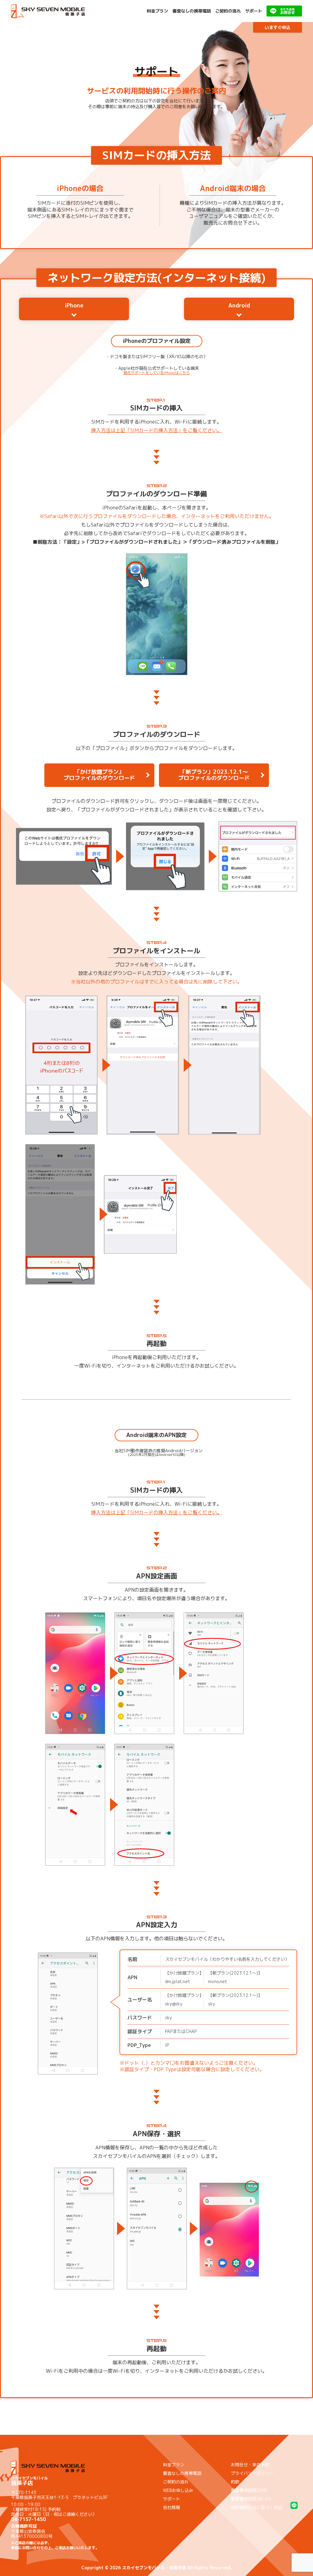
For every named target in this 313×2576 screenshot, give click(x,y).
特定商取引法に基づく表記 (256, 2507)
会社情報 (171, 2507)
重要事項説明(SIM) (249, 2490)
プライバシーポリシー (252, 2473)
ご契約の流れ (228, 11)
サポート (254, 11)
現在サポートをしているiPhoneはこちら (157, 373)
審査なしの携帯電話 (192, 11)
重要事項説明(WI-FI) (251, 2499)
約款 (235, 2482)
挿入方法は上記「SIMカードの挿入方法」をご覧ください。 (156, 430)
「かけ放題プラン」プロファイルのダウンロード (99, 775)
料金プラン (157, 11)
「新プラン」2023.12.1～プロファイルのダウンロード (214, 775)
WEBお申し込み (178, 2490)
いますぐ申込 (278, 27)
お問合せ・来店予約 (250, 2465)
